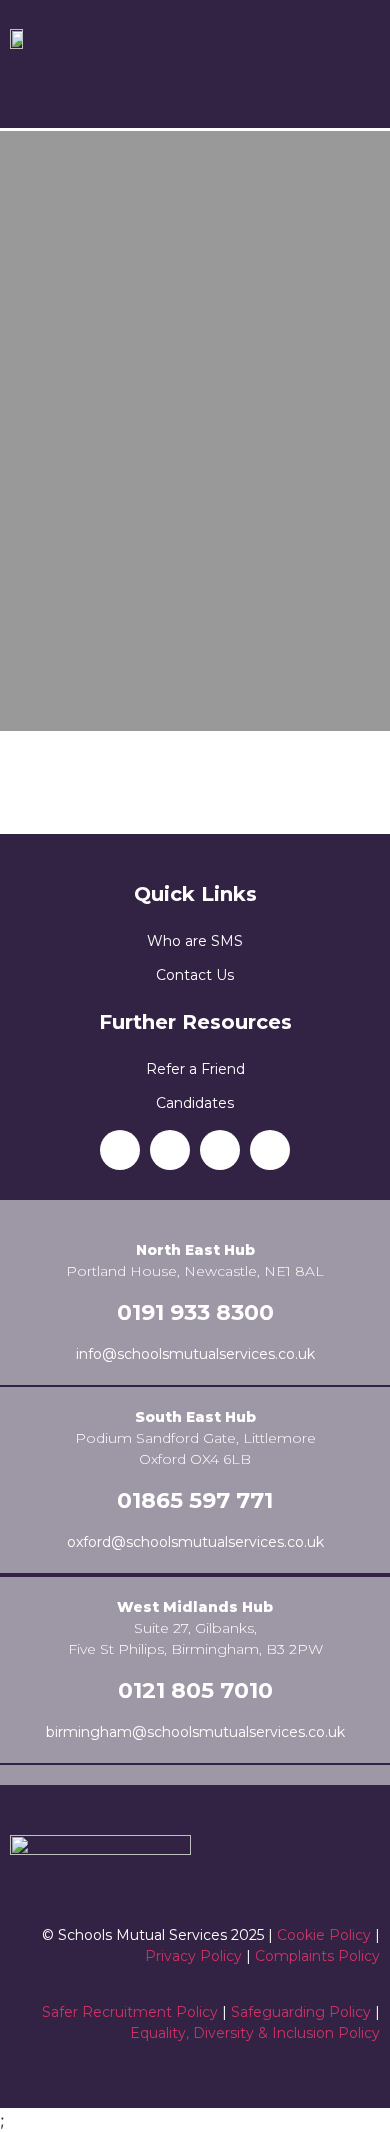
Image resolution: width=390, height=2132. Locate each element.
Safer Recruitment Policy (130, 2012)
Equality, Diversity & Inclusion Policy (255, 2033)
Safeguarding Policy (301, 2012)
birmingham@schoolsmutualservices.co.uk (195, 1732)
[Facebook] (170, 1150)
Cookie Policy (324, 1935)
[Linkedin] (120, 1150)
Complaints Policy (317, 1956)
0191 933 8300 (195, 1312)
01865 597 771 (195, 1500)
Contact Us (195, 975)
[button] (195, 85)
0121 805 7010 (195, 1690)
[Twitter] (270, 1150)
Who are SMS (195, 941)
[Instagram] (220, 1150)
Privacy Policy (193, 1956)
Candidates (195, 1103)
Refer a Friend (195, 1069)
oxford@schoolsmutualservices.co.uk (195, 1542)
